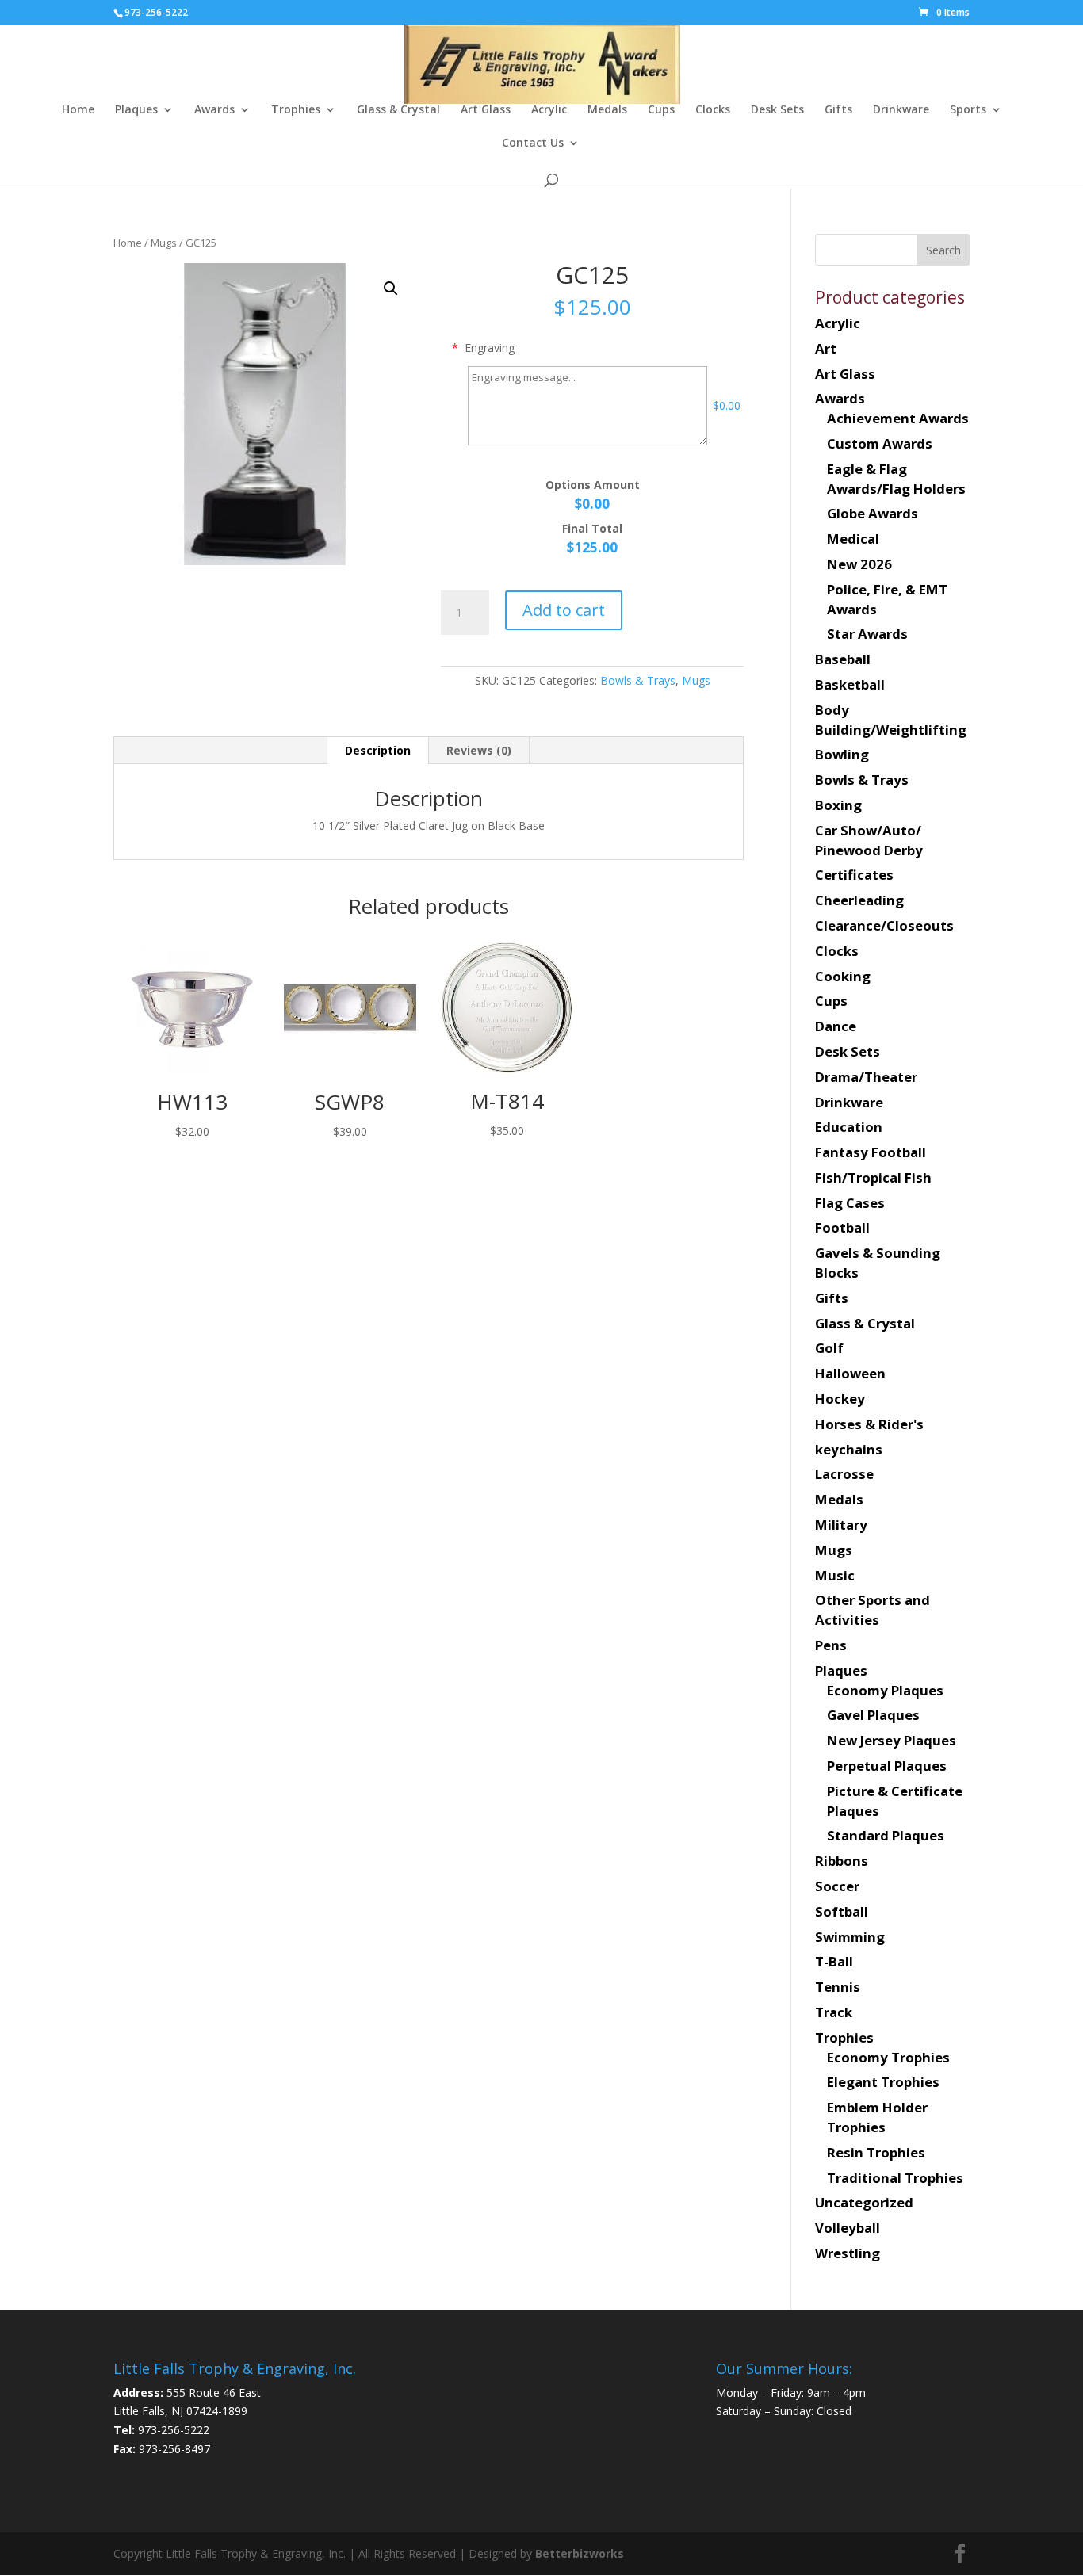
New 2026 (859, 564)
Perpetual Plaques (887, 1766)
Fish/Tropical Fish (873, 1177)
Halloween (850, 1373)
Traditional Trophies (895, 2178)
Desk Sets (777, 110)
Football (842, 1227)
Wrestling (848, 2253)
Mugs (164, 243)
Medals (607, 110)
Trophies (296, 110)
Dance (836, 1026)
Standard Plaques (886, 1835)
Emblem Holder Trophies (877, 2117)
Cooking (843, 976)
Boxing (838, 805)
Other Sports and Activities (873, 1610)
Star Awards (867, 634)
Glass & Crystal (398, 110)
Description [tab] (378, 750)
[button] (391, 289)
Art (826, 348)
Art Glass (486, 110)
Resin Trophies (876, 2152)
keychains (849, 1449)
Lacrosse (844, 1474)
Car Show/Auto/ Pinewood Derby (869, 840)
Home (78, 110)
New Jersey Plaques (892, 1740)
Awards (214, 110)
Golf (829, 1348)
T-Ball (834, 1961)
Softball (842, 1911)
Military (841, 1525)
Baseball (843, 659)
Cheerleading (859, 900)
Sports (968, 110)
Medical (853, 539)
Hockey (840, 1399)
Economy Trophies (888, 2057)
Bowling (842, 754)
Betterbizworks (578, 2553)
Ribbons (842, 1861)
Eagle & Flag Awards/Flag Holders (896, 479)
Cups (661, 110)
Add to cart (564, 610)
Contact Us (533, 143)
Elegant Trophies (883, 2082)
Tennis (838, 1987)
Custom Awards (880, 443)
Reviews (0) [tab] (479, 750)
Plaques (136, 110)
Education (849, 1127)
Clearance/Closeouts (884, 925)
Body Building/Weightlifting (891, 720)
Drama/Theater (866, 1077)
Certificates (854, 875)
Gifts (838, 110)
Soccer (837, 1886)
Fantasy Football (871, 1152)
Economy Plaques (885, 1690)
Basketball (850, 684)
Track (834, 2012)
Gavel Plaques (873, 1715)
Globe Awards (873, 513)
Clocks (713, 110)
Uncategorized (864, 2202)
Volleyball (848, 2228)
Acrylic (549, 110)
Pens (831, 1645)
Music (835, 1575)
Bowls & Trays (638, 680)
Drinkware (901, 110)
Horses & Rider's (869, 1424)
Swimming (850, 1937)
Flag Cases (850, 1203)
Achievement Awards (898, 418)
